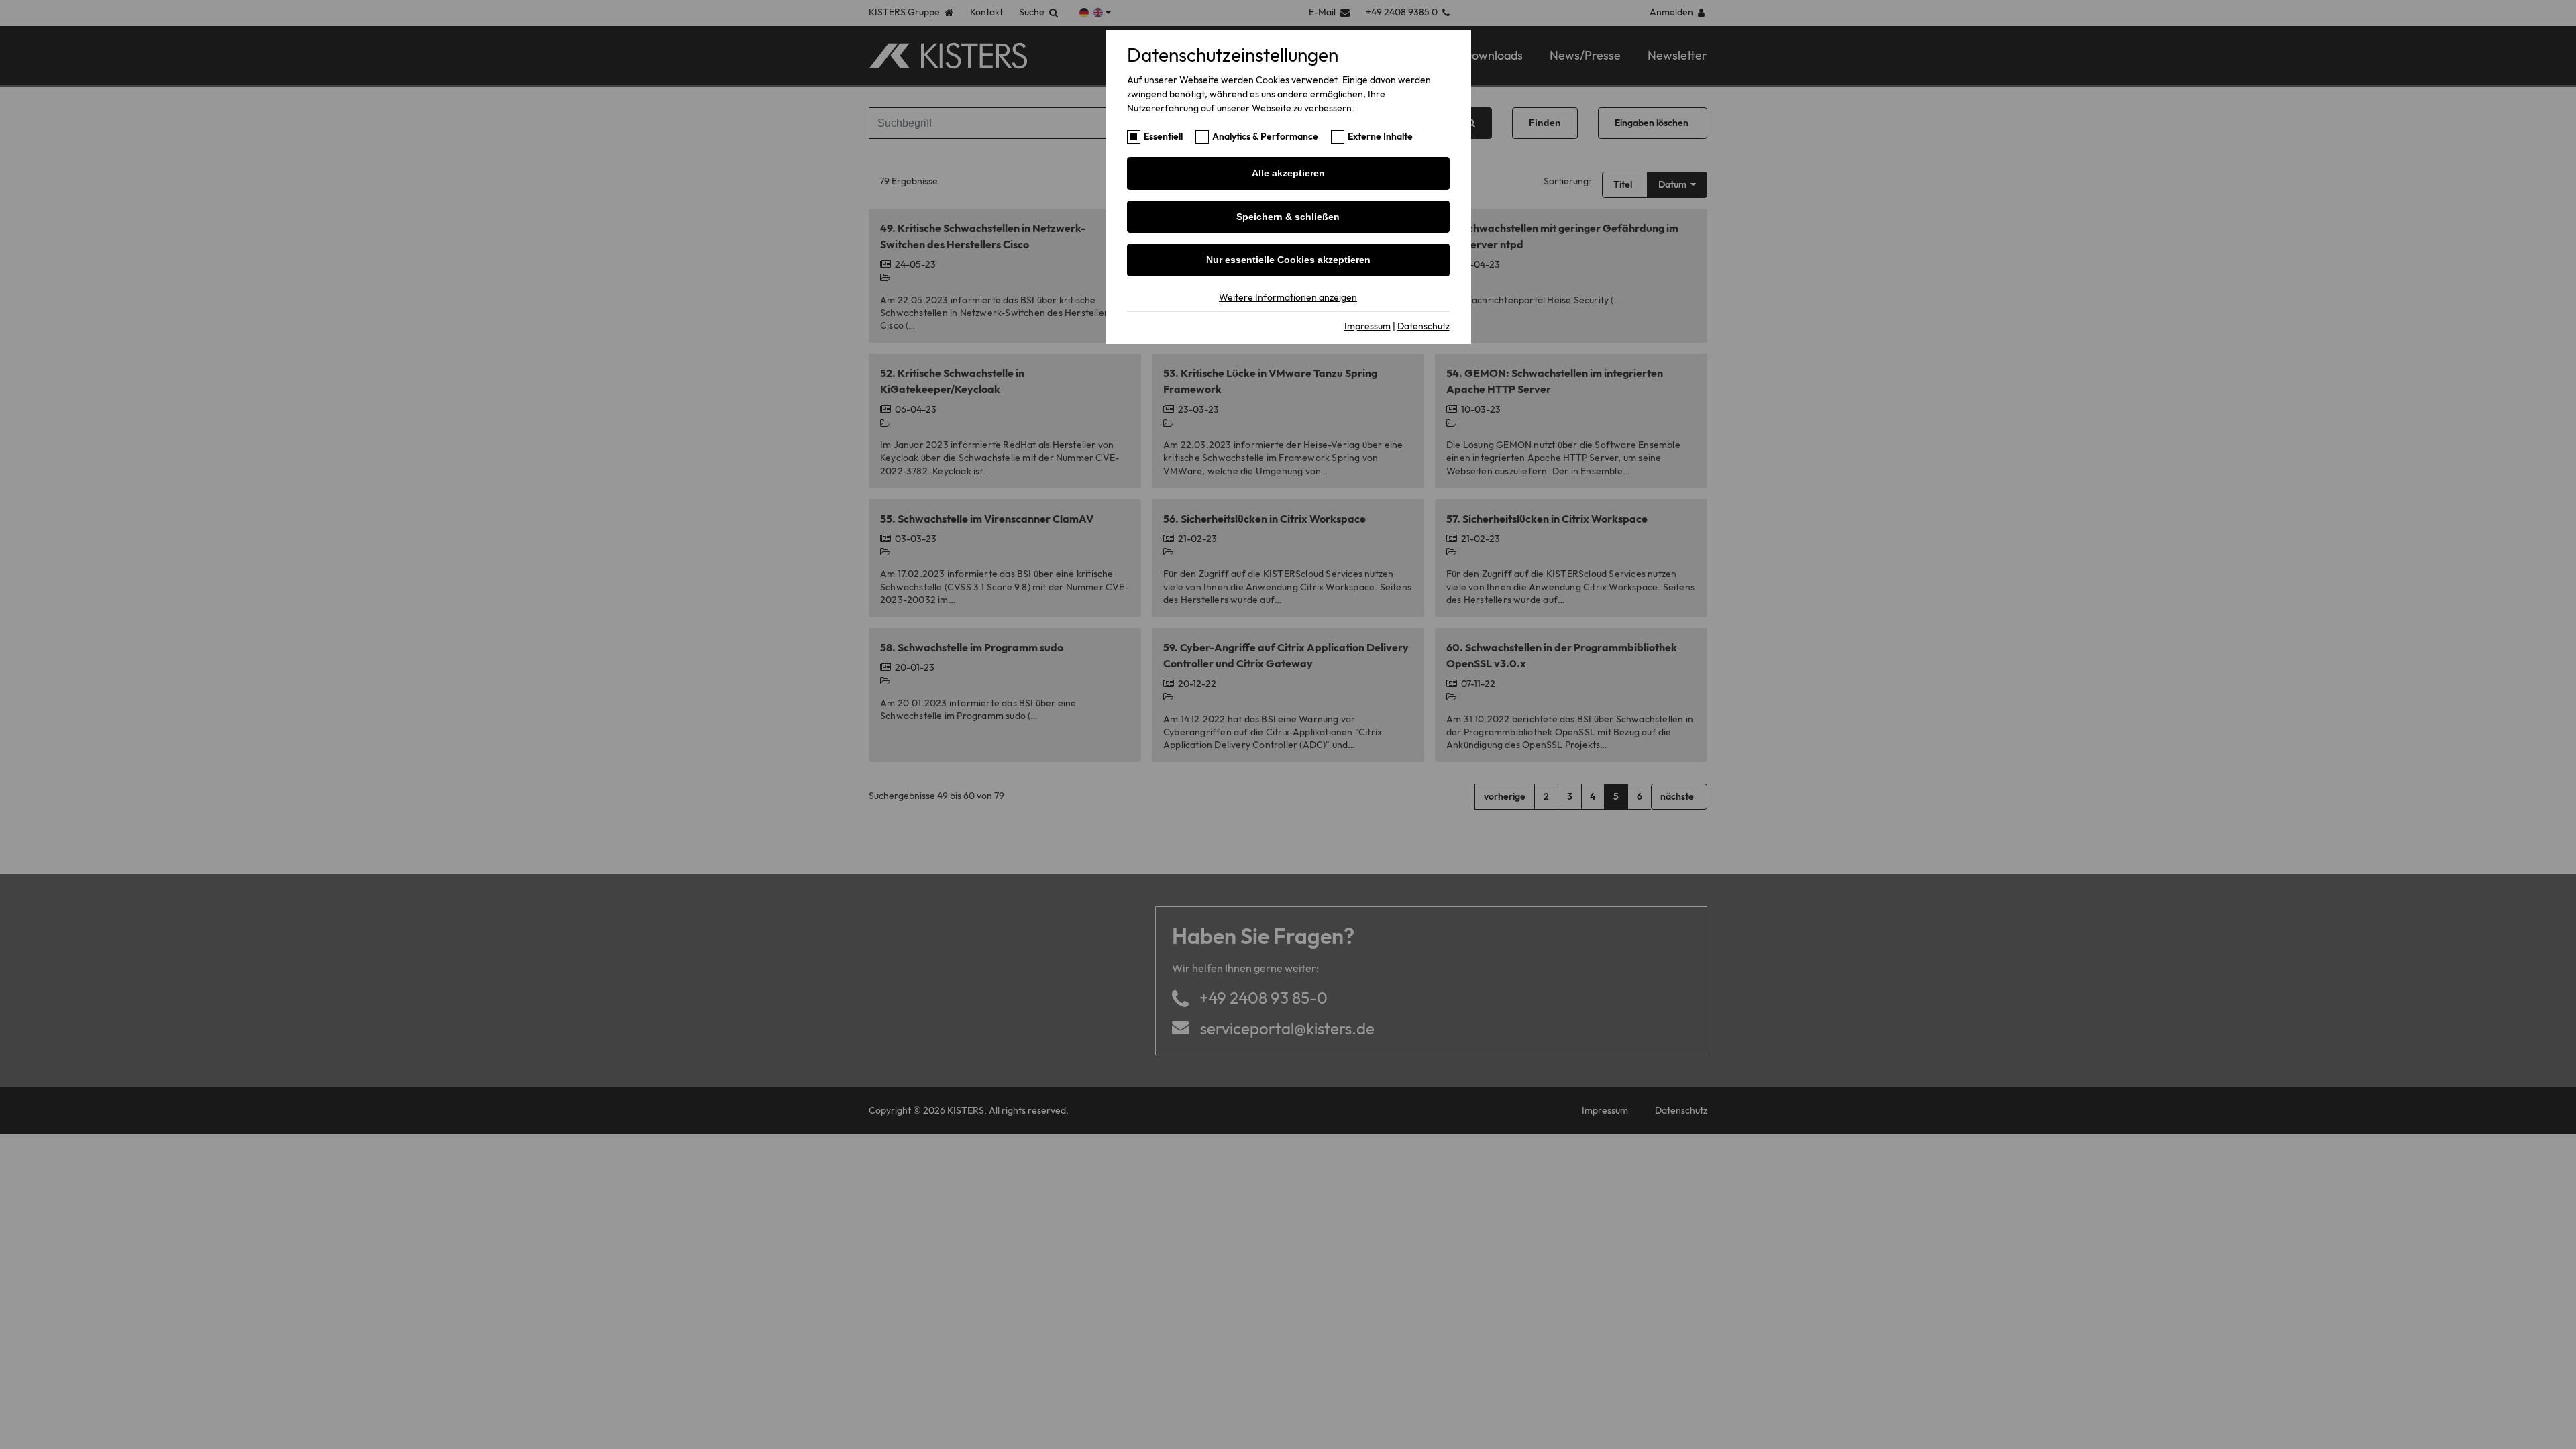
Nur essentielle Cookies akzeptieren (1288, 260)
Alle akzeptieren (1288, 173)
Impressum (1367, 326)
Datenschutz (1424, 326)
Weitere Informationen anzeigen (1288, 297)
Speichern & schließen (1288, 217)
